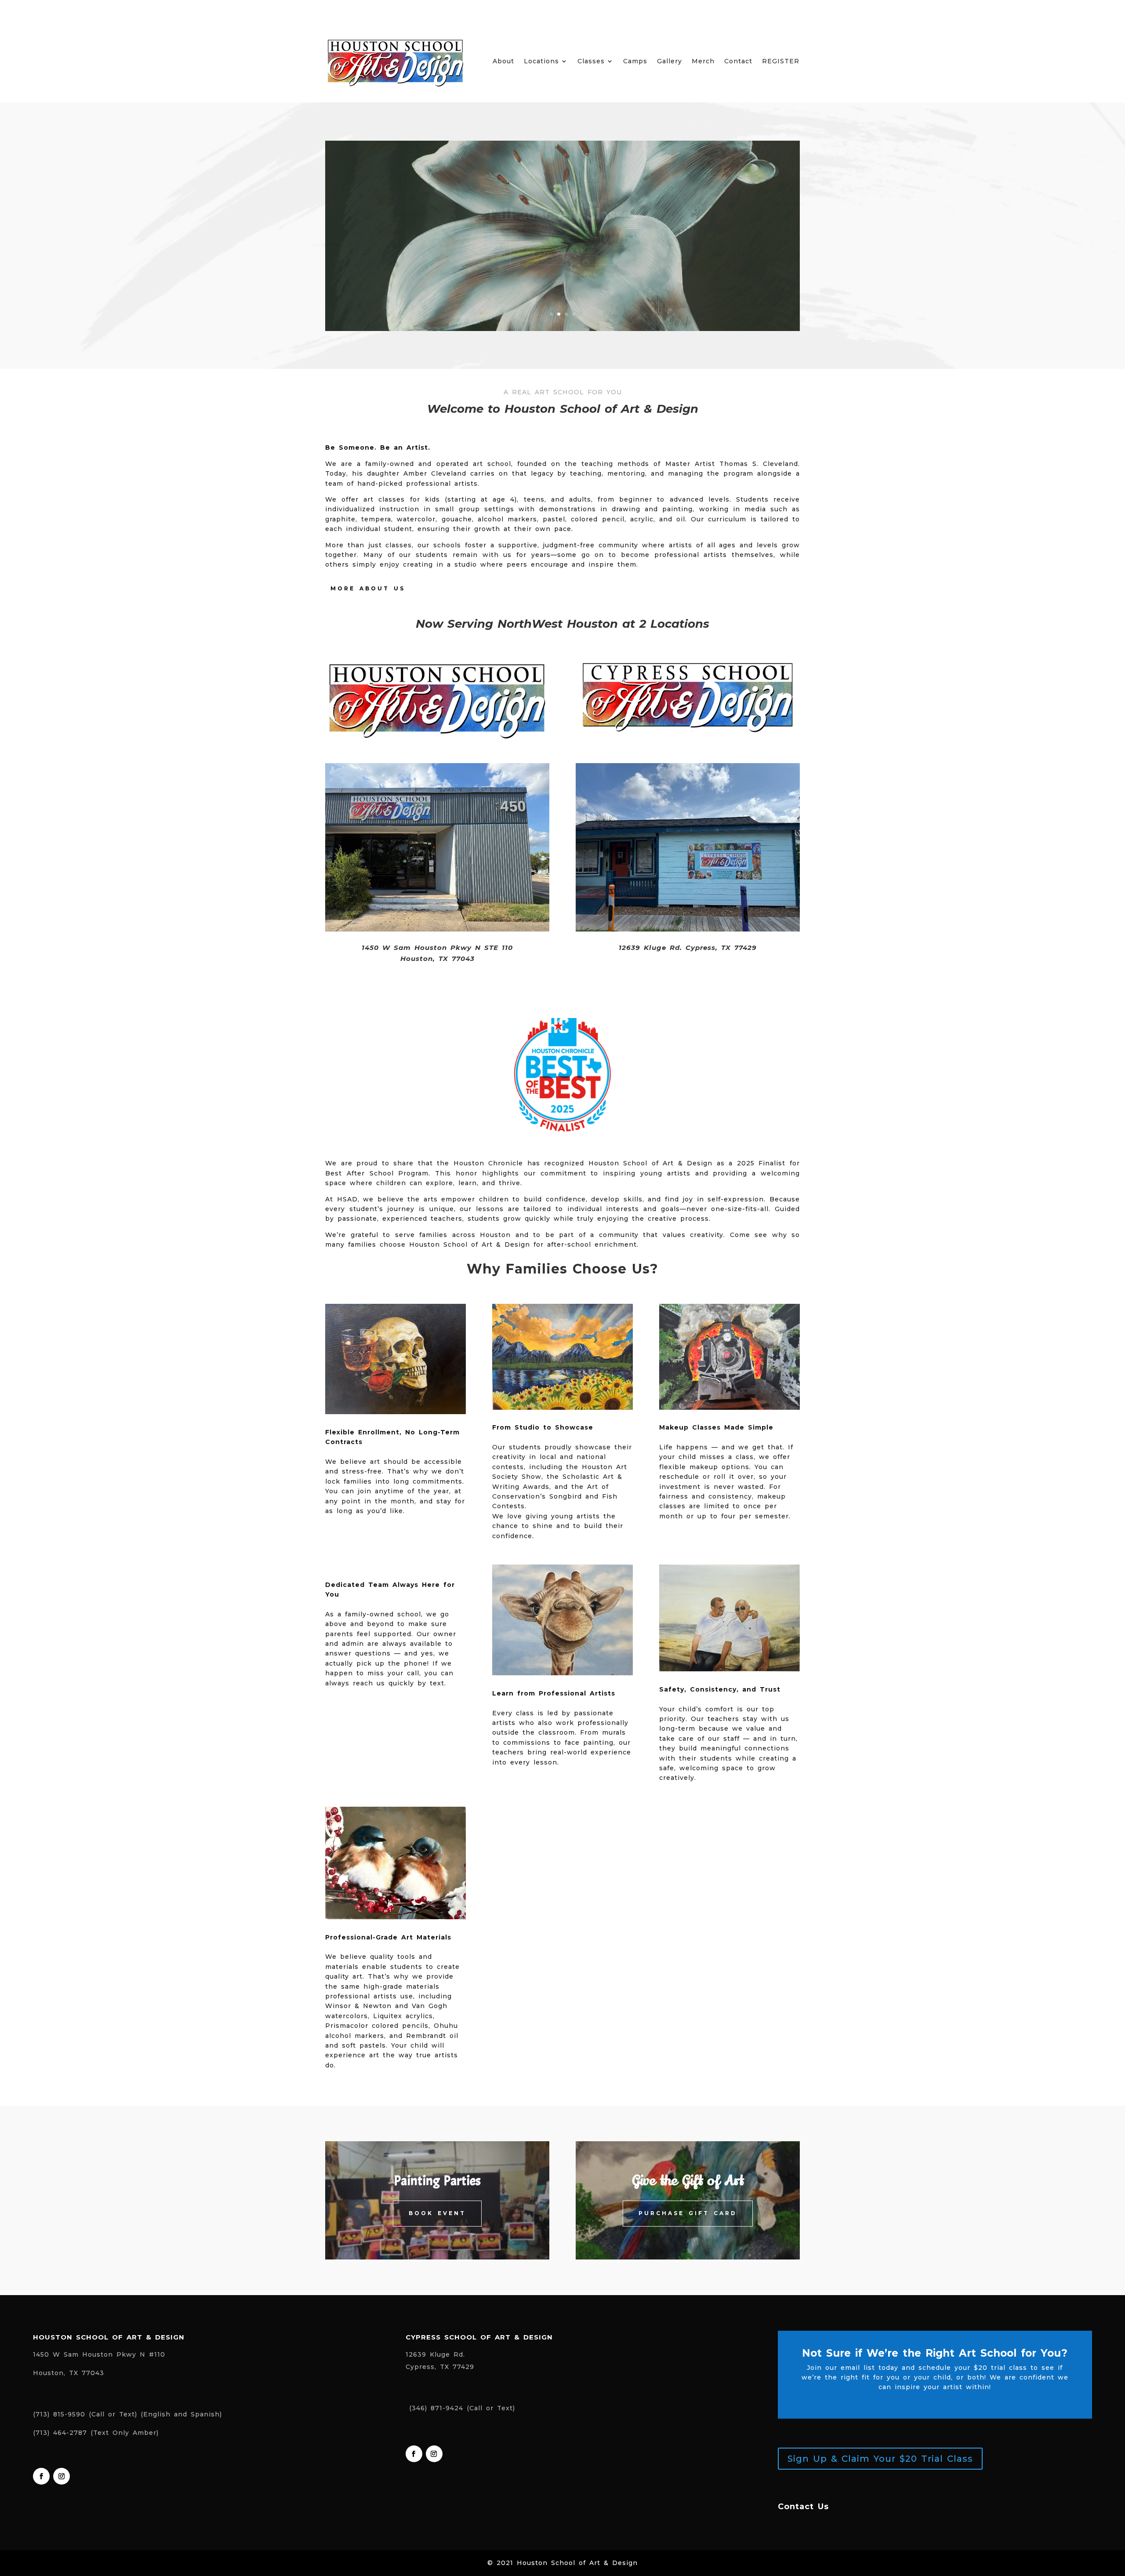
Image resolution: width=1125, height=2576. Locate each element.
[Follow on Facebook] (41, 2476)
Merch (703, 62)
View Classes (562, 251)
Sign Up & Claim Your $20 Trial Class (880, 2459)
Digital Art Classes (562, 215)
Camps (635, 62)
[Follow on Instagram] (62, 2476)
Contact (738, 62)
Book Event (437, 2213)
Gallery (670, 62)
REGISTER (781, 62)
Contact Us (803, 2507)
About (503, 62)
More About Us (368, 588)
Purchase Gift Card (688, 2213)
